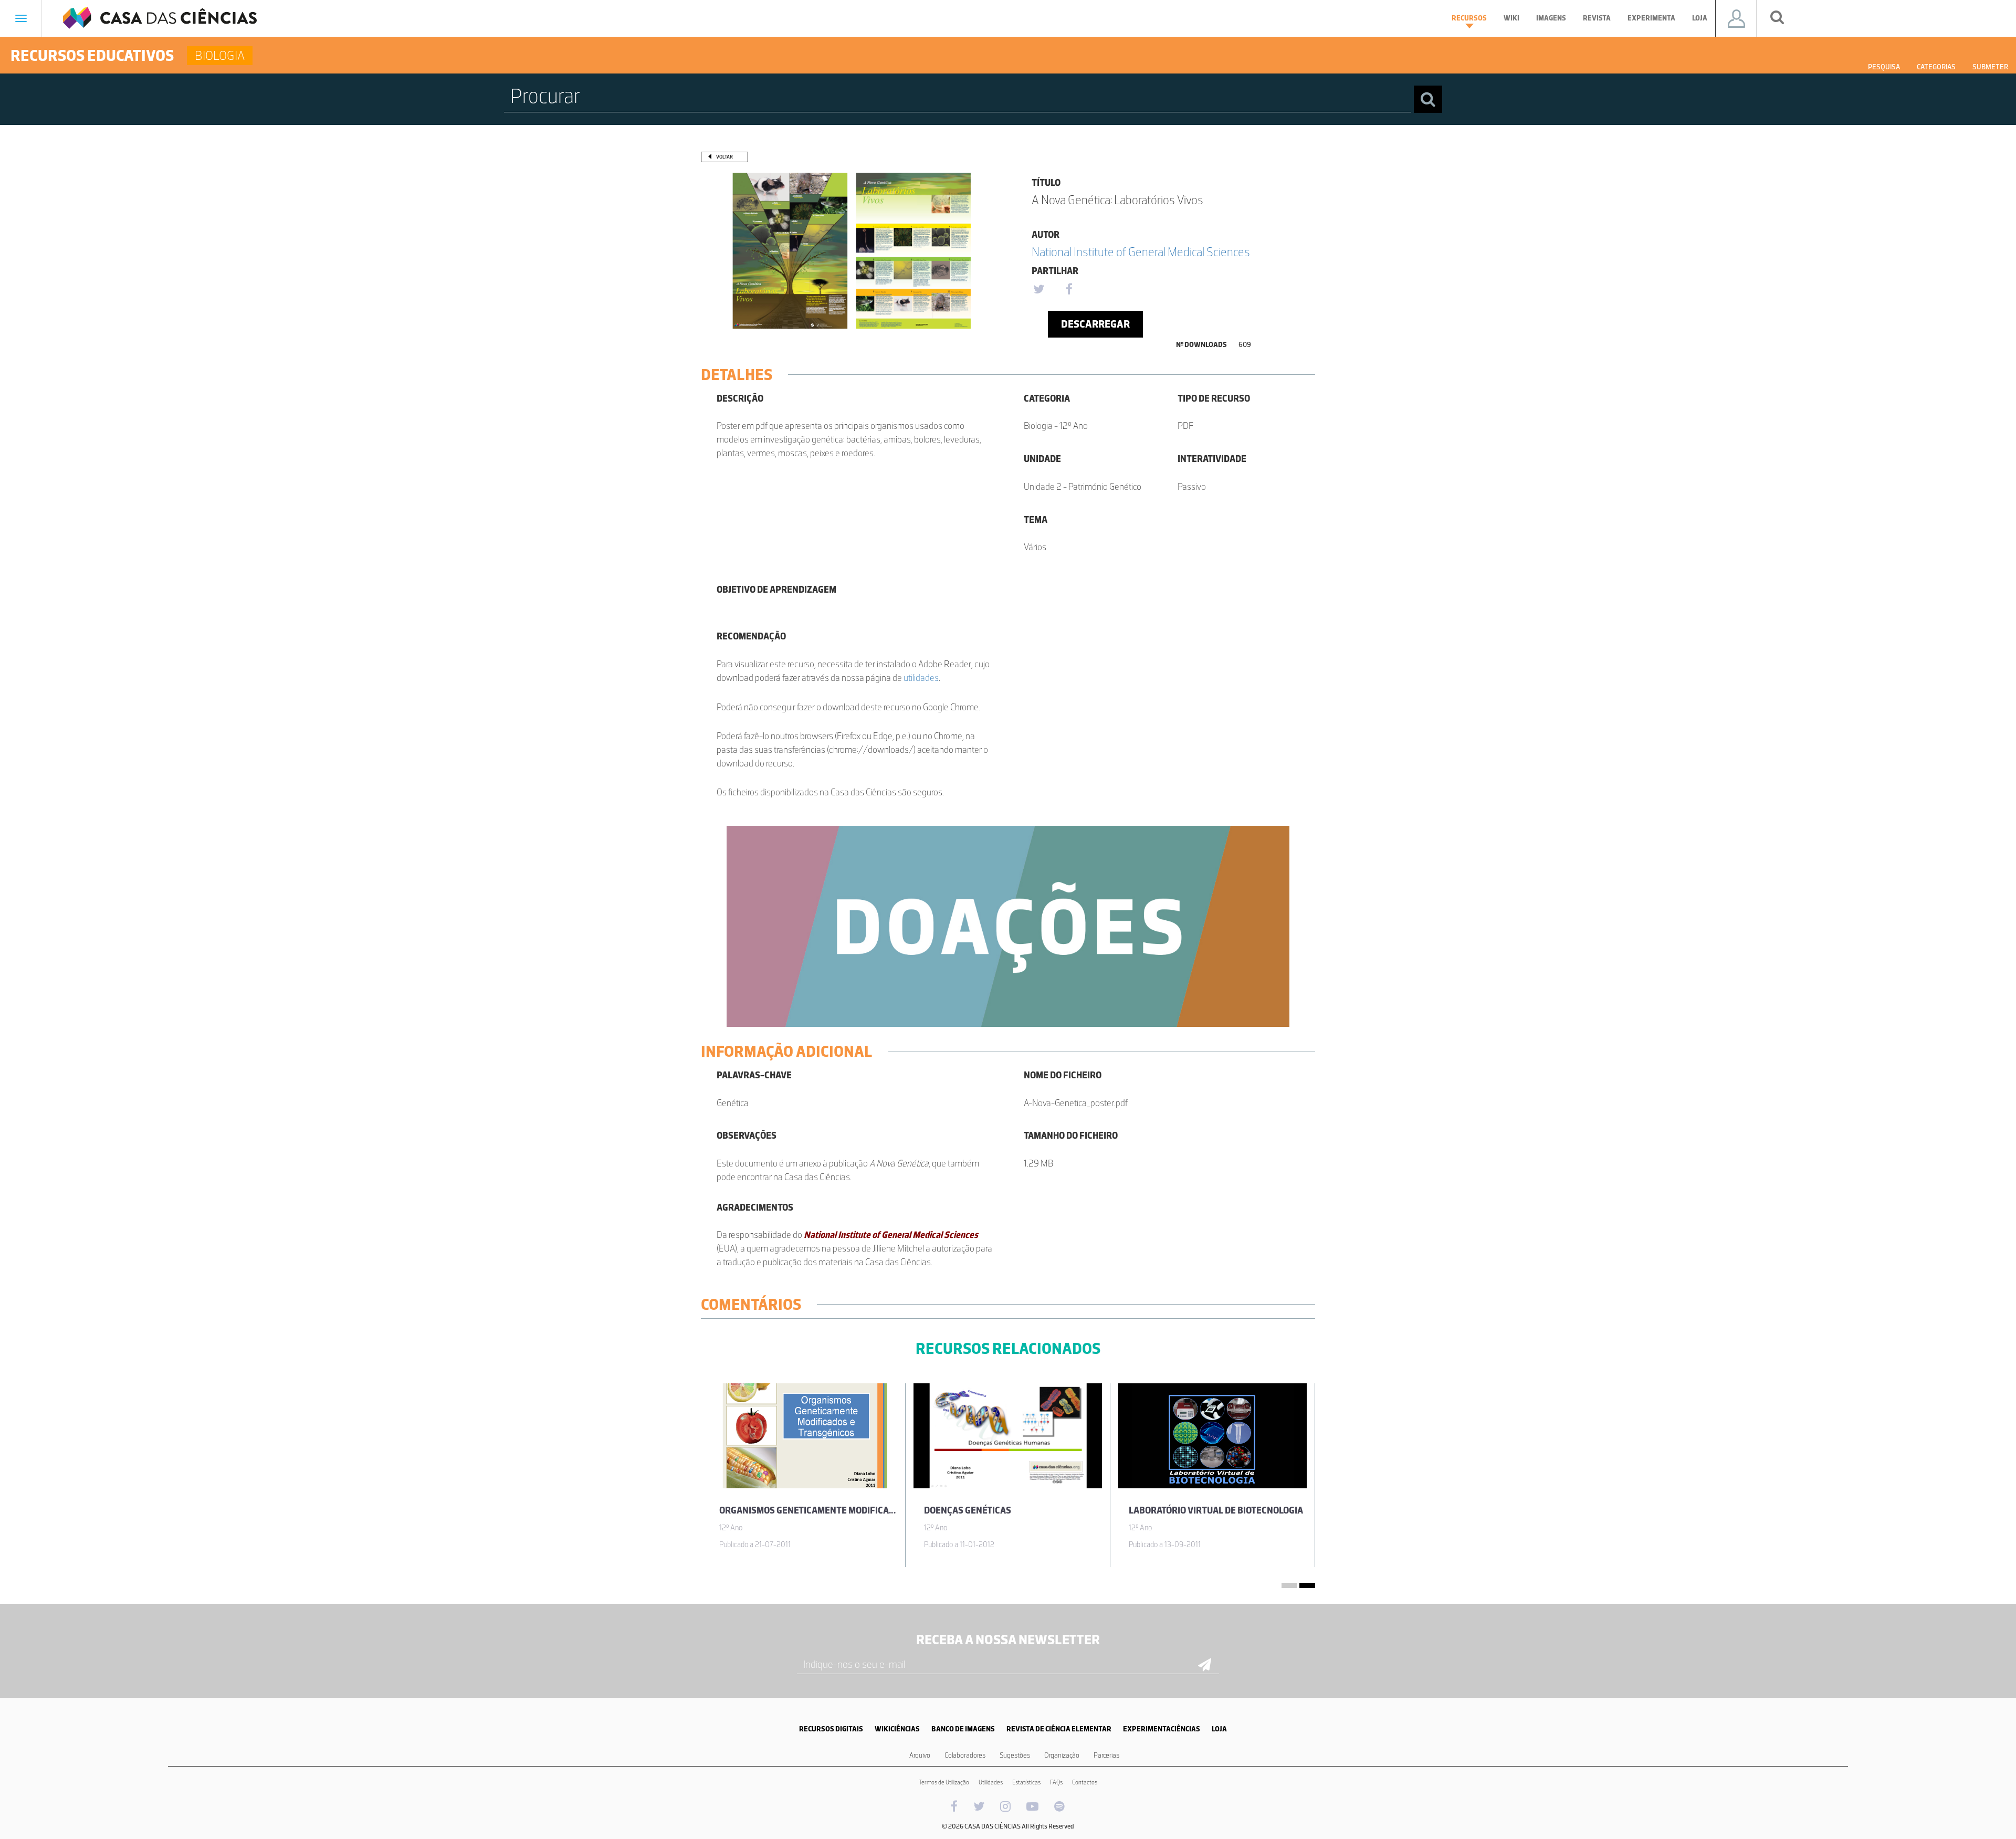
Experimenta (1651, 18)
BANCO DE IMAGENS (963, 1729)
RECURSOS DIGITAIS (831, 1729)
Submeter (1990, 67)
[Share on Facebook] (1069, 290)
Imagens (1551, 18)
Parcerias (1106, 1755)
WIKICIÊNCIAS (897, 1729)
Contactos (1085, 1782)
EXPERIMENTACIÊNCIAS (1162, 1729)
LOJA (1219, 1729)
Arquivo (920, 1755)
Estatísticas (1026, 1782)
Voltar (724, 157)
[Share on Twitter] (1038, 290)
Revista (1597, 18)
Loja (1700, 18)
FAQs (1056, 1782)
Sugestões (1015, 1755)
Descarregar (1095, 324)
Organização (1062, 1755)
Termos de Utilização (944, 1782)
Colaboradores (965, 1755)
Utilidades (991, 1782)
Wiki (1511, 18)
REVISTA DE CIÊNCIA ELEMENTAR (1059, 1729)
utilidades (921, 678)
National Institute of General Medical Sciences (1141, 252)
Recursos (1469, 18)
